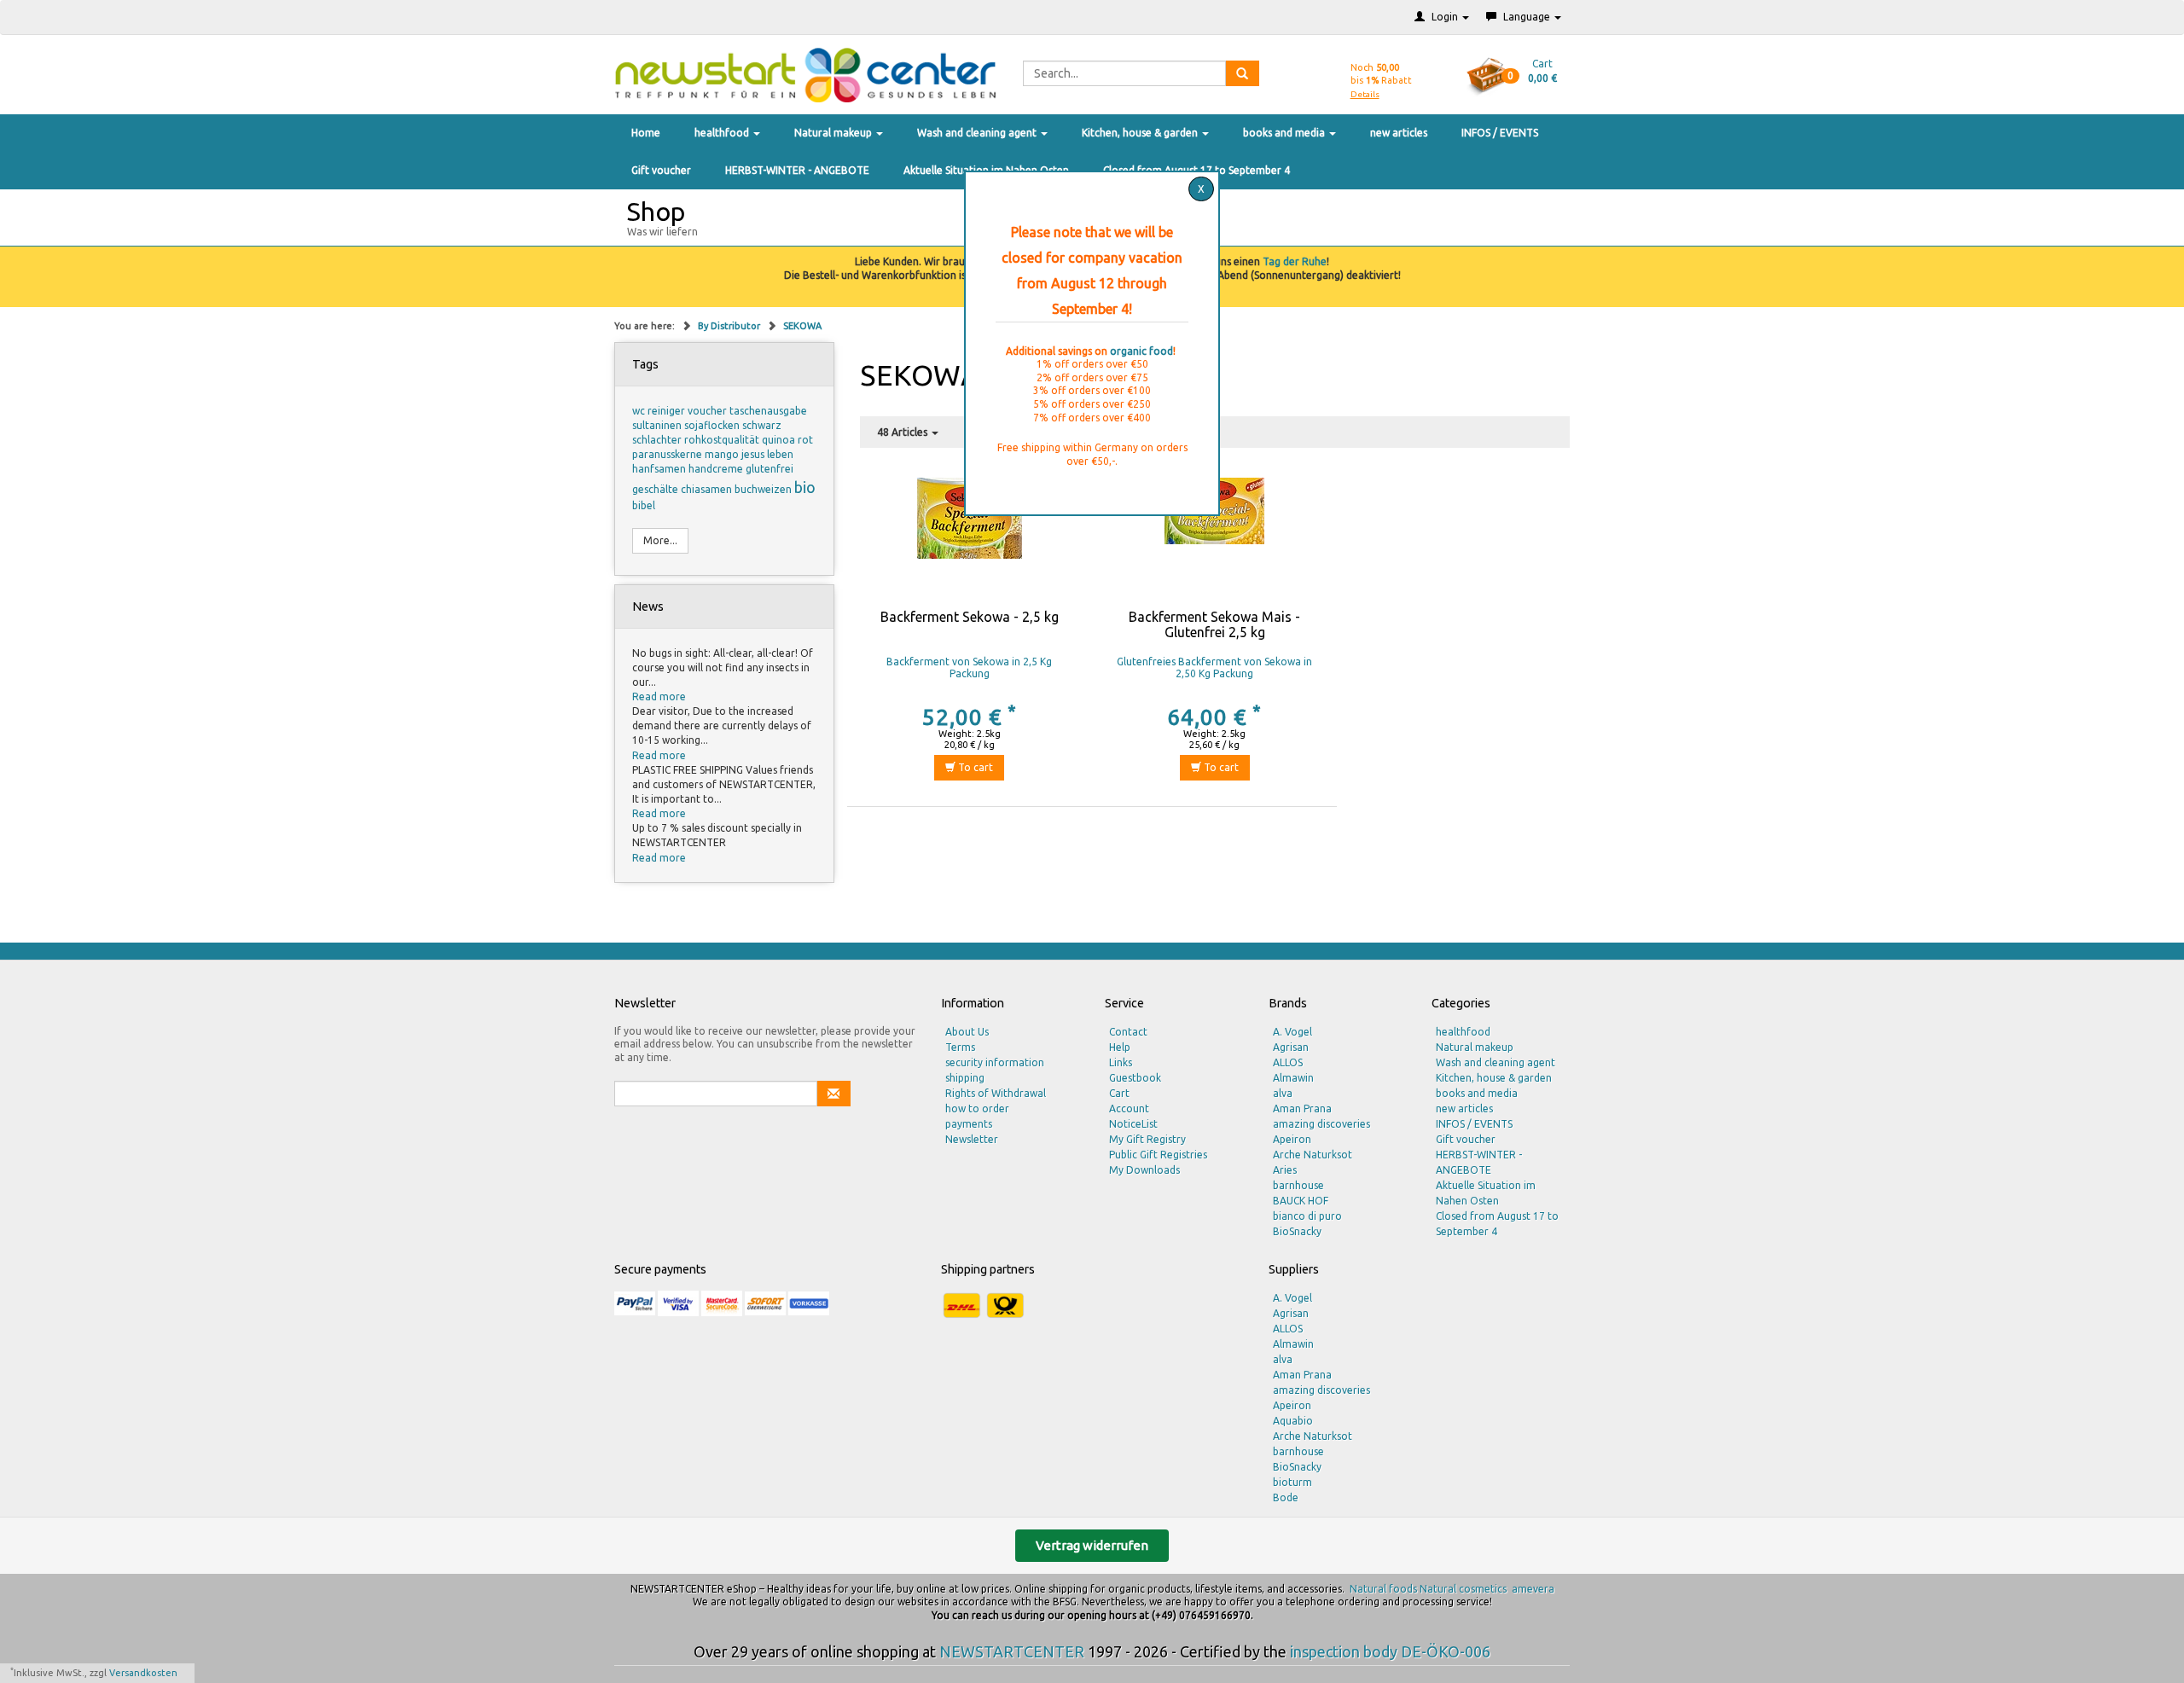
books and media (1285, 133)
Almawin (1293, 1078)
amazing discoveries (1321, 1124)
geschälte (656, 489)
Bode (1286, 1497)
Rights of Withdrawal (996, 1093)
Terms (960, 1047)
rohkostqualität (723, 440)
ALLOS (1288, 1062)
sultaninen (658, 425)
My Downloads (1144, 1170)
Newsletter (972, 1139)
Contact (1128, 1032)
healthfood (723, 133)
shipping (965, 1078)
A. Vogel (1292, 1032)
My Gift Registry (1147, 1139)
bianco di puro (1307, 1216)
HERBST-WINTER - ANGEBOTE (797, 170)
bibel (644, 505)
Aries (1285, 1170)
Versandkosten (143, 1673)
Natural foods (1383, 1589)
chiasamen (708, 489)
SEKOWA (802, 326)
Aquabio (1293, 1421)
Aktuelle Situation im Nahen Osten (1486, 1193)
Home (646, 133)
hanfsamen (660, 469)
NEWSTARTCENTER (1012, 1651)
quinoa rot (787, 440)
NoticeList (1133, 1124)
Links (1121, 1062)
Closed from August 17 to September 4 (1497, 1224)
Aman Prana (1302, 1108)
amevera (1533, 1589)
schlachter (658, 440)
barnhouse (1298, 1185)
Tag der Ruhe (1295, 261)
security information (995, 1062)
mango (723, 454)
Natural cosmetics (1463, 1589)
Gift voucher (661, 170)
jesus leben (767, 454)
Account (1129, 1108)
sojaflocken (713, 425)
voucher (709, 411)
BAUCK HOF (1301, 1201)
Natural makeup (834, 133)
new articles (1399, 133)
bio (805, 487)
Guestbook (1135, 1078)
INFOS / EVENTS (1500, 133)
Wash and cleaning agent (978, 133)
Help (1120, 1047)
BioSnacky (1297, 1231)
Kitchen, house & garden (1141, 133)
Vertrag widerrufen (1092, 1545)
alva (1283, 1093)
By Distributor (730, 326)
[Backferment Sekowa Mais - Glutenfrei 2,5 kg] (1214, 542)
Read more (659, 696)
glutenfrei (770, 469)
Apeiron (1292, 1139)
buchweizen (764, 489)
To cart (974, 767)
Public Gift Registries (1158, 1155)
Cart (1119, 1093)
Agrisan (1291, 1047)
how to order (977, 1108)
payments (969, 1124)
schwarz (762, 425)
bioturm (1292, 1482)
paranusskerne (668, 454)
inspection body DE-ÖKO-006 (1390, 1651)
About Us (967, 1032)
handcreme (717, 469)
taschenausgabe (768, 411)
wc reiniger (660, 411)
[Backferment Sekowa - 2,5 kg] (970, 542)
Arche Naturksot (1313, 1155)
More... (660, 540)
